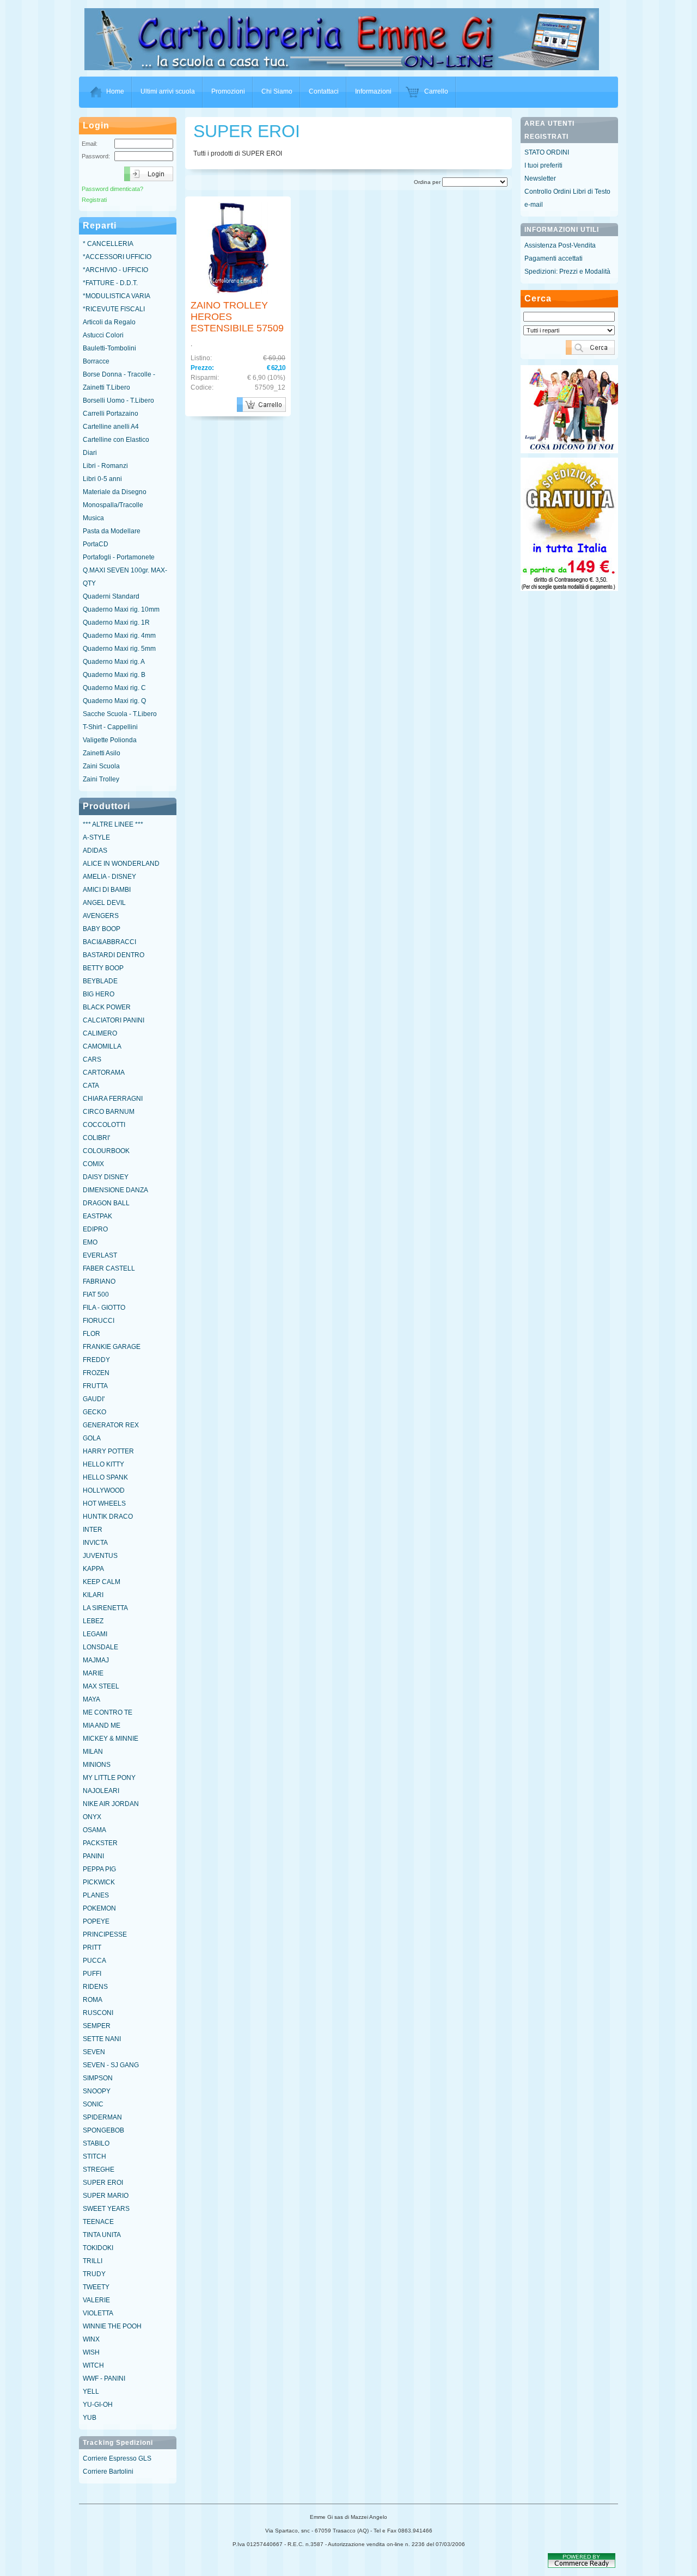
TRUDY (94, 2274)
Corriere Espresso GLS (117, 2458)
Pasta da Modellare (112, 531)
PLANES (96, 1895)
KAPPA (93, 1569)
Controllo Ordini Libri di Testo (567, 192)
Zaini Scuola (101, 766)
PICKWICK (99, 1882)
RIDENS (95, 1987)
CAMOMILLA (102, 1046)
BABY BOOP (102, 929)
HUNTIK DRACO (108, 1517)
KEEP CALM (102, 1582)
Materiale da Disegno (115, 492)
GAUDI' (94, 1399)
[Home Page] (342, 67)
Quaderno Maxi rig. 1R (116, 623)
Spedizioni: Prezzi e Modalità (567, 272)
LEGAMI (95, 1634)
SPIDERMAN (102, 2117)
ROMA (93, 2000)
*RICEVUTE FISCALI (114, 309)
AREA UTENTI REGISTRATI (549, 130)
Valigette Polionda (110, 740)
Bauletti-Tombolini (109, 348)
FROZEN (96, 1373)
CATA (91, 1086)
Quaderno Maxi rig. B (114, 675)
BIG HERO (99, 994)
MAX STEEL (101, 1686)
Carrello (436, 91)
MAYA (91, 1699)
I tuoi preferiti (543, 165)
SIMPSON (98, 2078)
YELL (91, 2392)
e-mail (534, 205)
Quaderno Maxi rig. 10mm (121, 609)
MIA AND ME (102, 1725)
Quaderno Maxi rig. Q (114, 701)
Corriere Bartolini (108, 2472)
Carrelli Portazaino (111, 414)
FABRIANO (99, 1281)
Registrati (94, 200)
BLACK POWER (107, 1007)
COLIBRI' (96, 1138)
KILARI (93, 1595)
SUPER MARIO (106, 2196)
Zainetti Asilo (102, 753)
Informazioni (373, 91)
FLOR (91, 1334)
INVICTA (95, 1543)
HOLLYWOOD (104, 1490)
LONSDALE (100, 1647)
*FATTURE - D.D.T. (110, 283)
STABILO (96, 2143)
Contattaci (324, 91)
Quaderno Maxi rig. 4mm (119, 636)
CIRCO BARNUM (109, 1112)
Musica (93, 518)
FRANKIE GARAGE (112, 1347)
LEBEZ (93, 1621)
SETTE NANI (102, 2039)
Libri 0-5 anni (102, 479)
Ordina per (427, 182)
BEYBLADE (100, 981)
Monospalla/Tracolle (113, 505)
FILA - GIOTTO (104, 1308)
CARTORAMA (104, 1073)
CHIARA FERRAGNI (113, 1099)
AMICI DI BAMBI (107, 890)
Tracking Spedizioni (118, 2443)
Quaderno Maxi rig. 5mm (119, 649)
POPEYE (96, 1921)
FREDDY (96, 1360)
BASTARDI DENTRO (114, 955)
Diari (90, 453)
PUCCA (94, 1961)
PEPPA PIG (99, 1869)
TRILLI (93, 2261)
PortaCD (96, 544)
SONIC (93, 2104)
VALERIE (96, 2300)
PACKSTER (100, 1843)
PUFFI (92, 1974)
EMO (90, 1242)
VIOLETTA (98, 2313)
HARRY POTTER (108, 1451)
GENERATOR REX (111, 1425)
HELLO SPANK (105, 1477)
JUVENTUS (100, 1556)
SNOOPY (97, 2091)
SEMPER (97, 2026)
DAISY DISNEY (106, 1177)
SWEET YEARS (106, 2209)
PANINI (93, 1856)
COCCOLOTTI (104, 1125)
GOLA (92, 1438)
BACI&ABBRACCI (109, 942)
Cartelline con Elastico (116, 440)
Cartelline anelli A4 (111, 427)
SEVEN (94, 2052)
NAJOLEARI (101, 1791)
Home (115, 91)
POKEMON (99, 1908)
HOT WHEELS (104, 1503)
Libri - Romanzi (105, 466)
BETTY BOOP (103, 968)
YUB (90, 2418)
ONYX (92, 1817)
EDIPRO (95, 1229)
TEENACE (98, 2222)
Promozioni (228, 91)
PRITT (92, 1948)
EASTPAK (97, 1216)
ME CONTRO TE (108, 1712)
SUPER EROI (103, 2183)
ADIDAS (95, 851)
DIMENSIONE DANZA (115, 1190)
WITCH (93, 2365)
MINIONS (97, 1765)
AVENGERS (101, 916)
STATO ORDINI (547, 152)
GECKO (94, 1412)
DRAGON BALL (106, 1203)
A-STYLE (96, 837)
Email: (90, 144)
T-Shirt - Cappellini (110, 727)
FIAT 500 (96, 1295)
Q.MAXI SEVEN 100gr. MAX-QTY (125, 577)
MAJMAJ (96, 1660)
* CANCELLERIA (108, 244)
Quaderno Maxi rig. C (114, 688)
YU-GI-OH (98, 2405)
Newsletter (540, 178)
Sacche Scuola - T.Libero (120, 714)
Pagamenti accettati (554, 258)
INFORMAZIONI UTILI (562, 230)
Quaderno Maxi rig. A (114, 662)
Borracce (96, 361)
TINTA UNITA (102, 2235)
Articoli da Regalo (109, 322)
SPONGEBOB (103, 2130)
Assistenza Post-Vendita (560, 245)
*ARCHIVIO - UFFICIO (115, 270)
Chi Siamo (277, 91)
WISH (91, 2352)
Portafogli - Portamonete (119, 557)
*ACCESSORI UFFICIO (117, 257)
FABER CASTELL (109, 1268)
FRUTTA (95, 1386)
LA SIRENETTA (105, 1608)
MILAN (93, 1752)
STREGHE (99, 2170)
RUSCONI (98, 2013)
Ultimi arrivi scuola (168, 91)
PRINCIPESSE (105, 1934)
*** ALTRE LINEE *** (113, 824)
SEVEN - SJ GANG (111, 2065)
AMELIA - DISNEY (109, 877)
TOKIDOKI (98, 2248)
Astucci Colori (103, 335)
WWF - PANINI (104, 2378)
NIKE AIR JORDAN (111, 1804)
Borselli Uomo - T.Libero (118, 400)
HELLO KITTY (103, 1464)
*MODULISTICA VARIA (117, 296)
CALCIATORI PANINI (114, 1020)
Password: (96, 156)
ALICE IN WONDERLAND (121, 864)
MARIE (93, 1673)
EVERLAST (100, 1255)
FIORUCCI (99, 1321)
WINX (91, 2339)
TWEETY (96, 2287)
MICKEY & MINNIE (111, 1739)
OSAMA (94, 1830)
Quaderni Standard (111, 596)
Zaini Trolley (101, 779)
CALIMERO (100, 1033)
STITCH (94, 2156)
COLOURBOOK (106, 1151)
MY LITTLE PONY (109, 1778)
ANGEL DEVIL (104, 903)
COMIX (93, 1164)
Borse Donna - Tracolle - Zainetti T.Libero (119, 381)
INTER (93, 1530)
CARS (92, 1059)
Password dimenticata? (112, 189)
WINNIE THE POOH (112, 2326)
